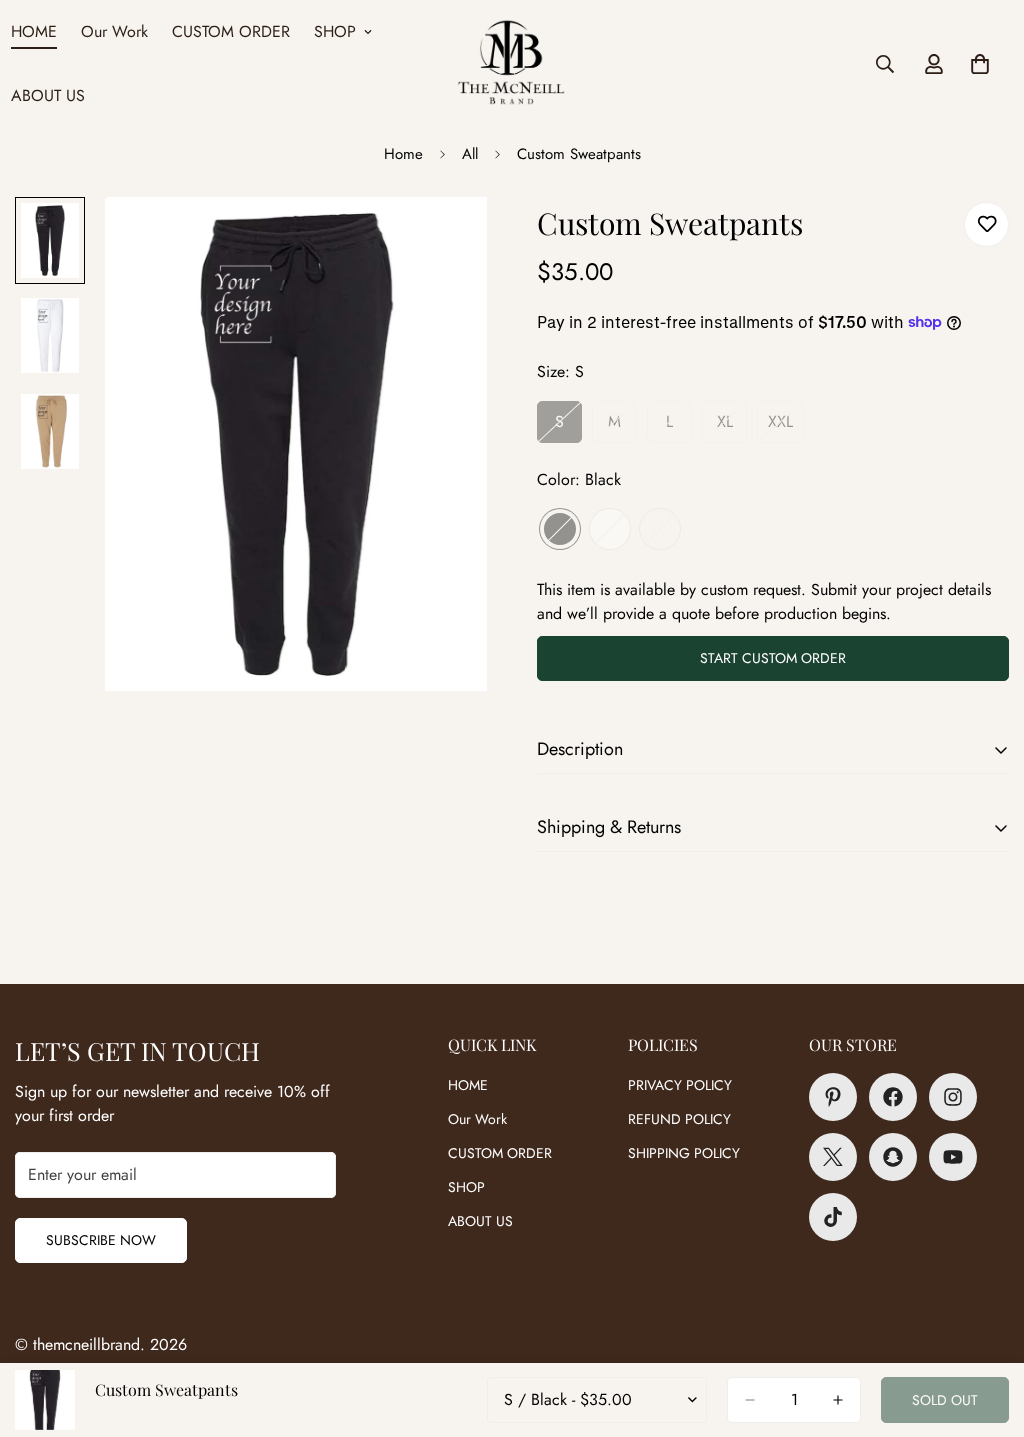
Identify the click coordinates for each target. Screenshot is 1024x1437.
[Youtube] (953, 1157)
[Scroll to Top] (985, 1328)
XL (732, 427)
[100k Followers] (953, 1097)
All (470, 154)
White (610, 529)
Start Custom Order (773, 658)
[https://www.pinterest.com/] (833, 1097)
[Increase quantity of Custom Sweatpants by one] (838, 1400)
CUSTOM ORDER (231, 31)
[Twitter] (833, 1157)
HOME (468, 1085)
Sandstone (660, 529)
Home (403, 154)
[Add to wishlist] (986, 224)
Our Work (114, 31)
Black (560, 529)
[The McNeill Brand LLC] (512, 64)
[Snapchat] (893, 1157)
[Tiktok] (833, 1217)
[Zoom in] (444, 239)
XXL (786, 427)
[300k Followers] (893, 1097)
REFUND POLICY (679, 1119)
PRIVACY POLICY (680, 1085)
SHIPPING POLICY (684, 1153)
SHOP (335, 31)
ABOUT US (480, 1221)
